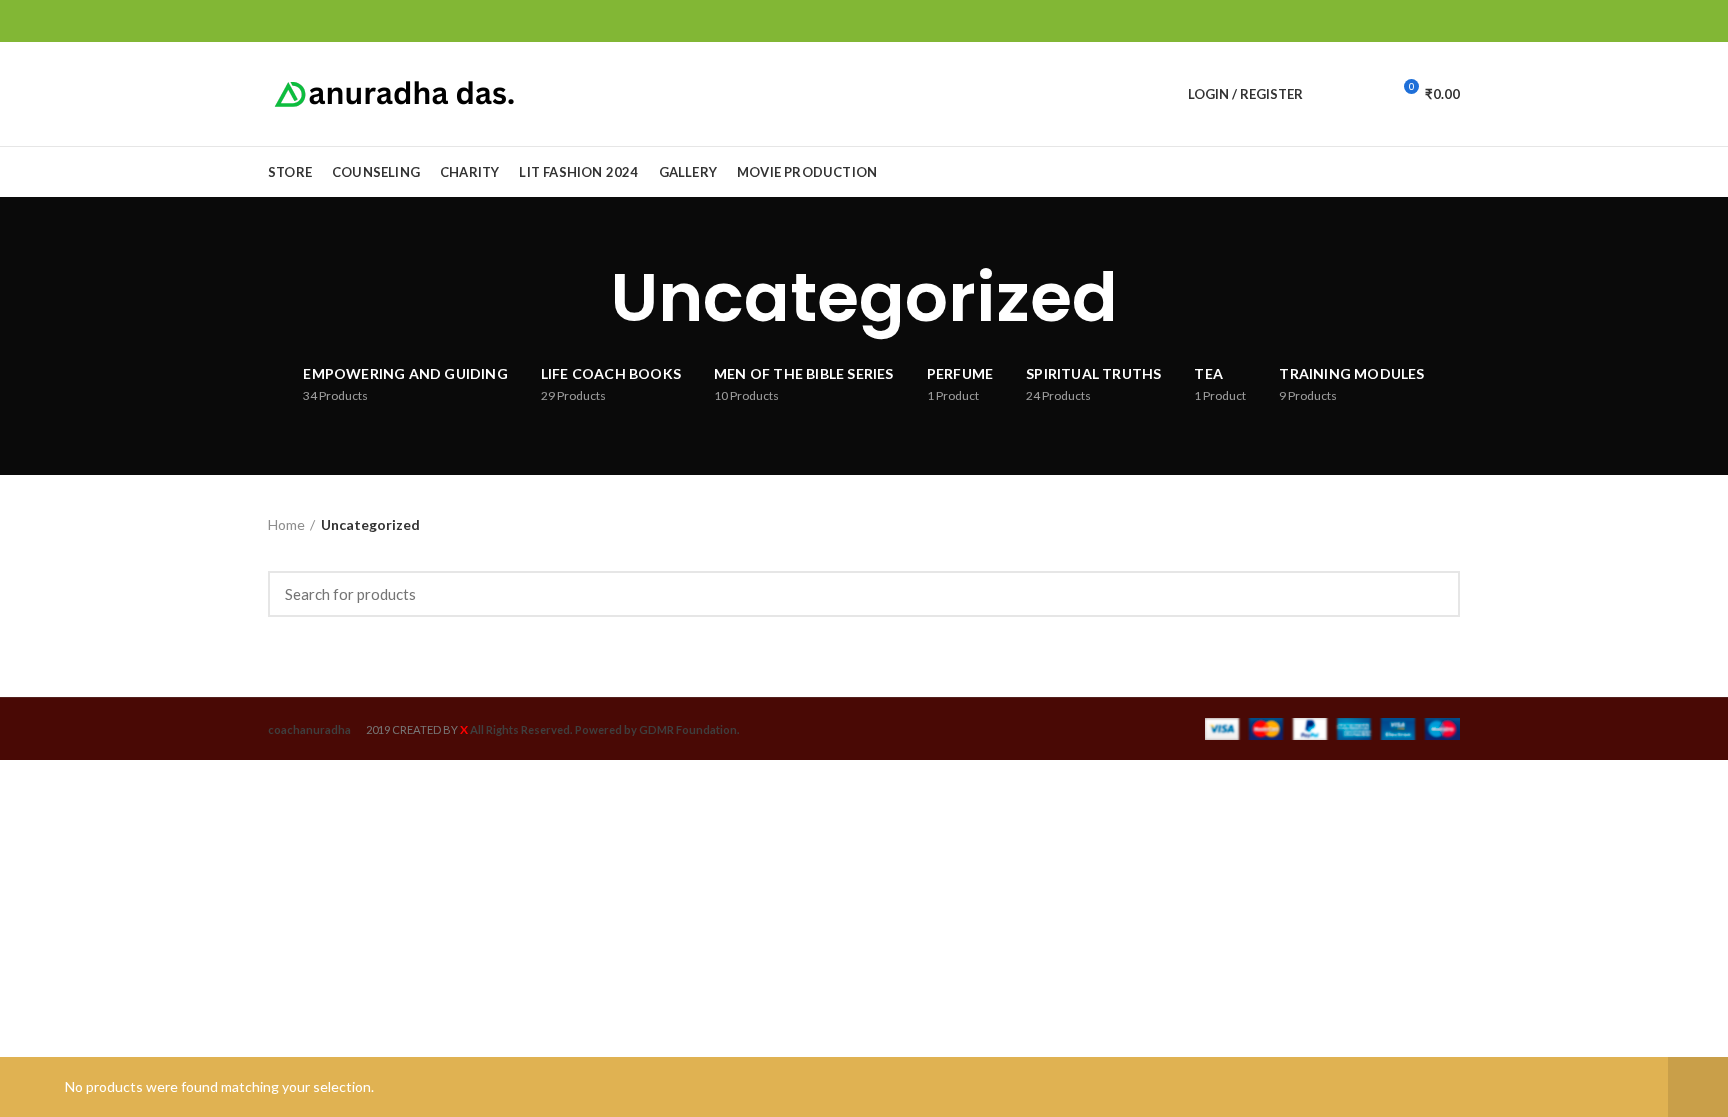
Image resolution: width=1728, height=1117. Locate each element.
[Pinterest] (1402, 21)
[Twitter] (1379, 21)
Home (286, 524)
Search (1433, 594)
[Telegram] (1448, 21)
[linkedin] (1425, 21)
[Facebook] (1356, 21)
